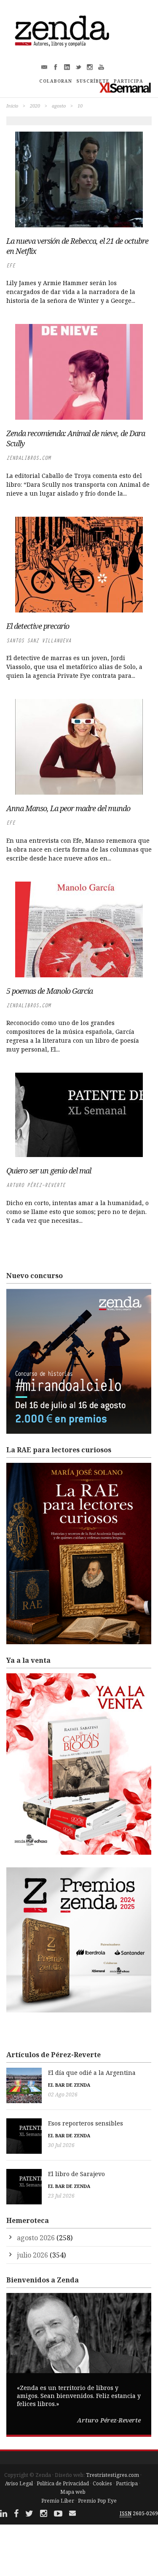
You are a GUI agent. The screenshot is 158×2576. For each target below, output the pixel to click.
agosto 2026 (36, 2238)
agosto (59, 106)
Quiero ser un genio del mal (49, 1171)
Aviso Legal (19, 2483)
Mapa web (73, 2492)
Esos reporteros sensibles (86, 2123)
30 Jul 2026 (61, 2145)
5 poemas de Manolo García (50, 991)
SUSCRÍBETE (93, 81)
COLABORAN (56, 81)
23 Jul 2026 (61, 2196)
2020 (35, 106)
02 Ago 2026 (63, 2095)
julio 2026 (32, 2255)
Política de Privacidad (63, 2483)
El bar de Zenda (69, 2085)
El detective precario (38, 626)
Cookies (102, 2483)
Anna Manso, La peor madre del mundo (68, 808)
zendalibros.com (28, 458)
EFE (11, 266)
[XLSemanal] (125, 88)
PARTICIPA (129, 81)
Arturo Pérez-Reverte (36, 1185)
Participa (127, 2483)
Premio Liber (58, 2501)
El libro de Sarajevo (76, 2174)
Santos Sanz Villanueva (39, 641)
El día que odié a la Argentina (92, 2073)
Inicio (12, 106)
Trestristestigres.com (112, 2475)
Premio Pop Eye (97, 2501)
